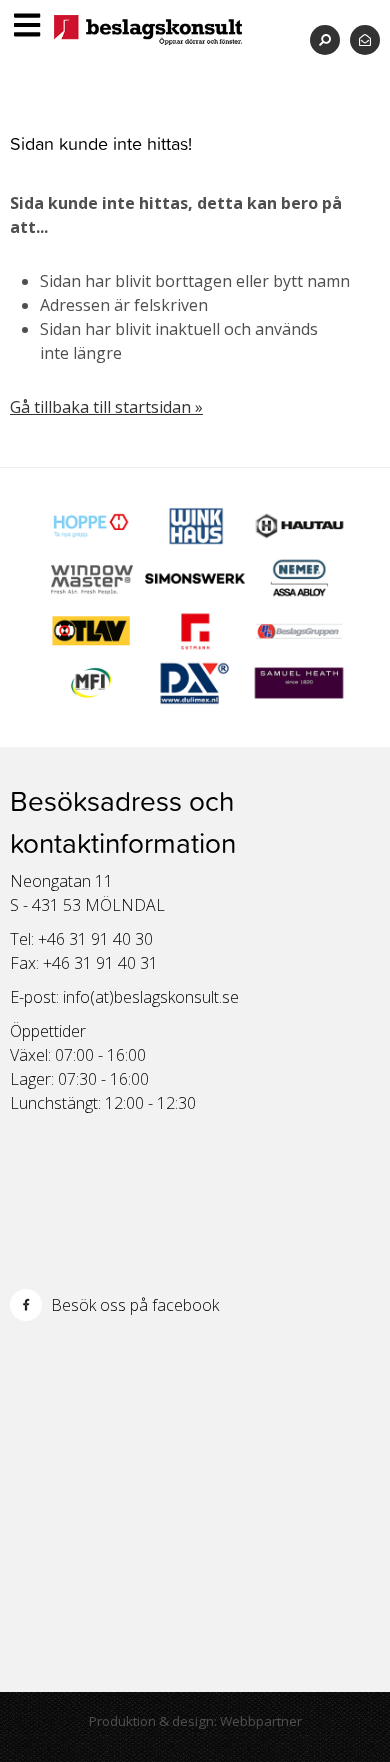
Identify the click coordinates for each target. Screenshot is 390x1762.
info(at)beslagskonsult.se (151, 997)
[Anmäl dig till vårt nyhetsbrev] (365, 39)
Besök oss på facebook (133, 1305)
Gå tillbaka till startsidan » (106, 407)
